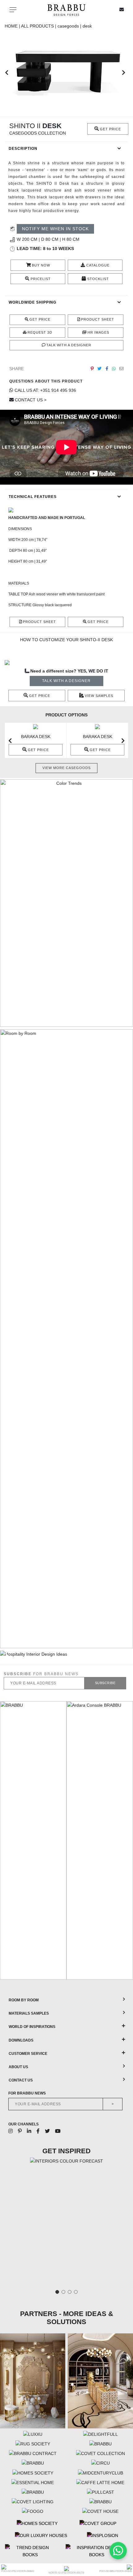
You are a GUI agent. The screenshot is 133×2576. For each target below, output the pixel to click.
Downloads (21, 2040)
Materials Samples (29, 2013)
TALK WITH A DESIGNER (66, 681)
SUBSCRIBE (105, 1683)
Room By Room (24, 2000)
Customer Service (28, 2054)
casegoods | (70, 26)
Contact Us (21, 2080)
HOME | (13, 26)
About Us (18, 2067)
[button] (7, 72)
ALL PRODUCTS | (39, 26)
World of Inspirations (32, 2027)
